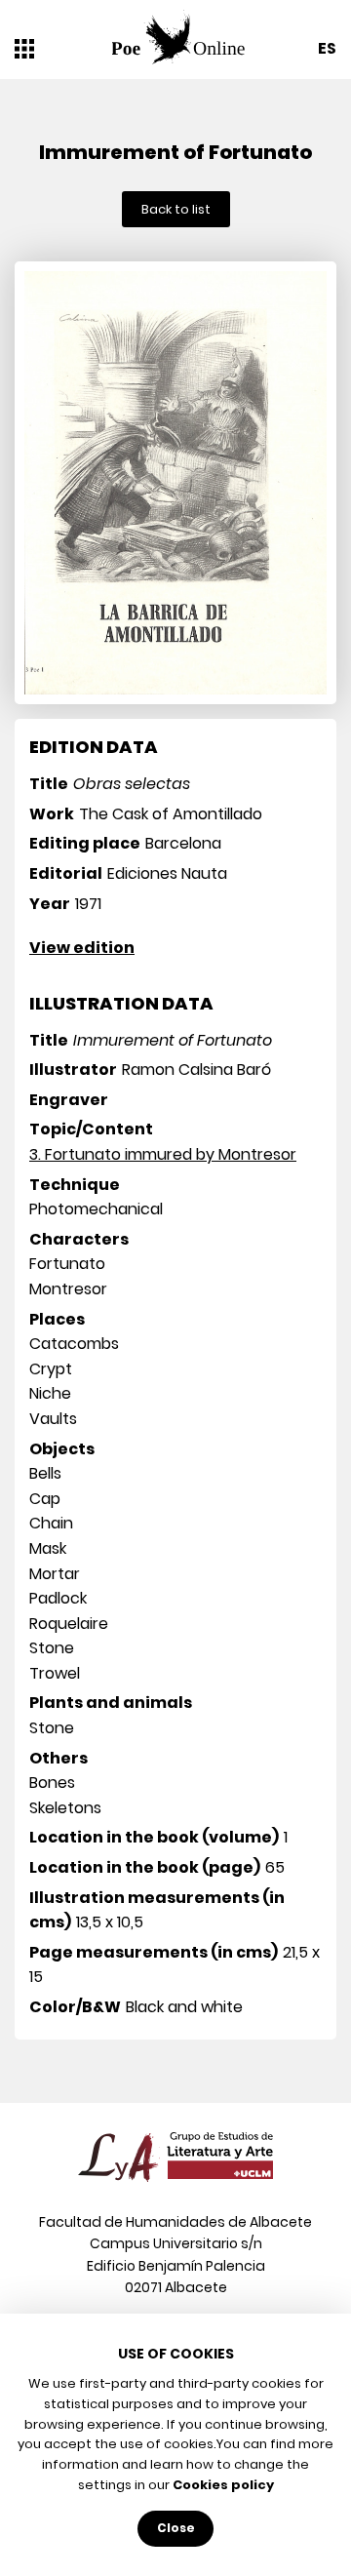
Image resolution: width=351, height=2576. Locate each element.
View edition (82, 948)
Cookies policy (223, 2485)
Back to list (176, 209)
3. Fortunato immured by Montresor (163, 1154)
